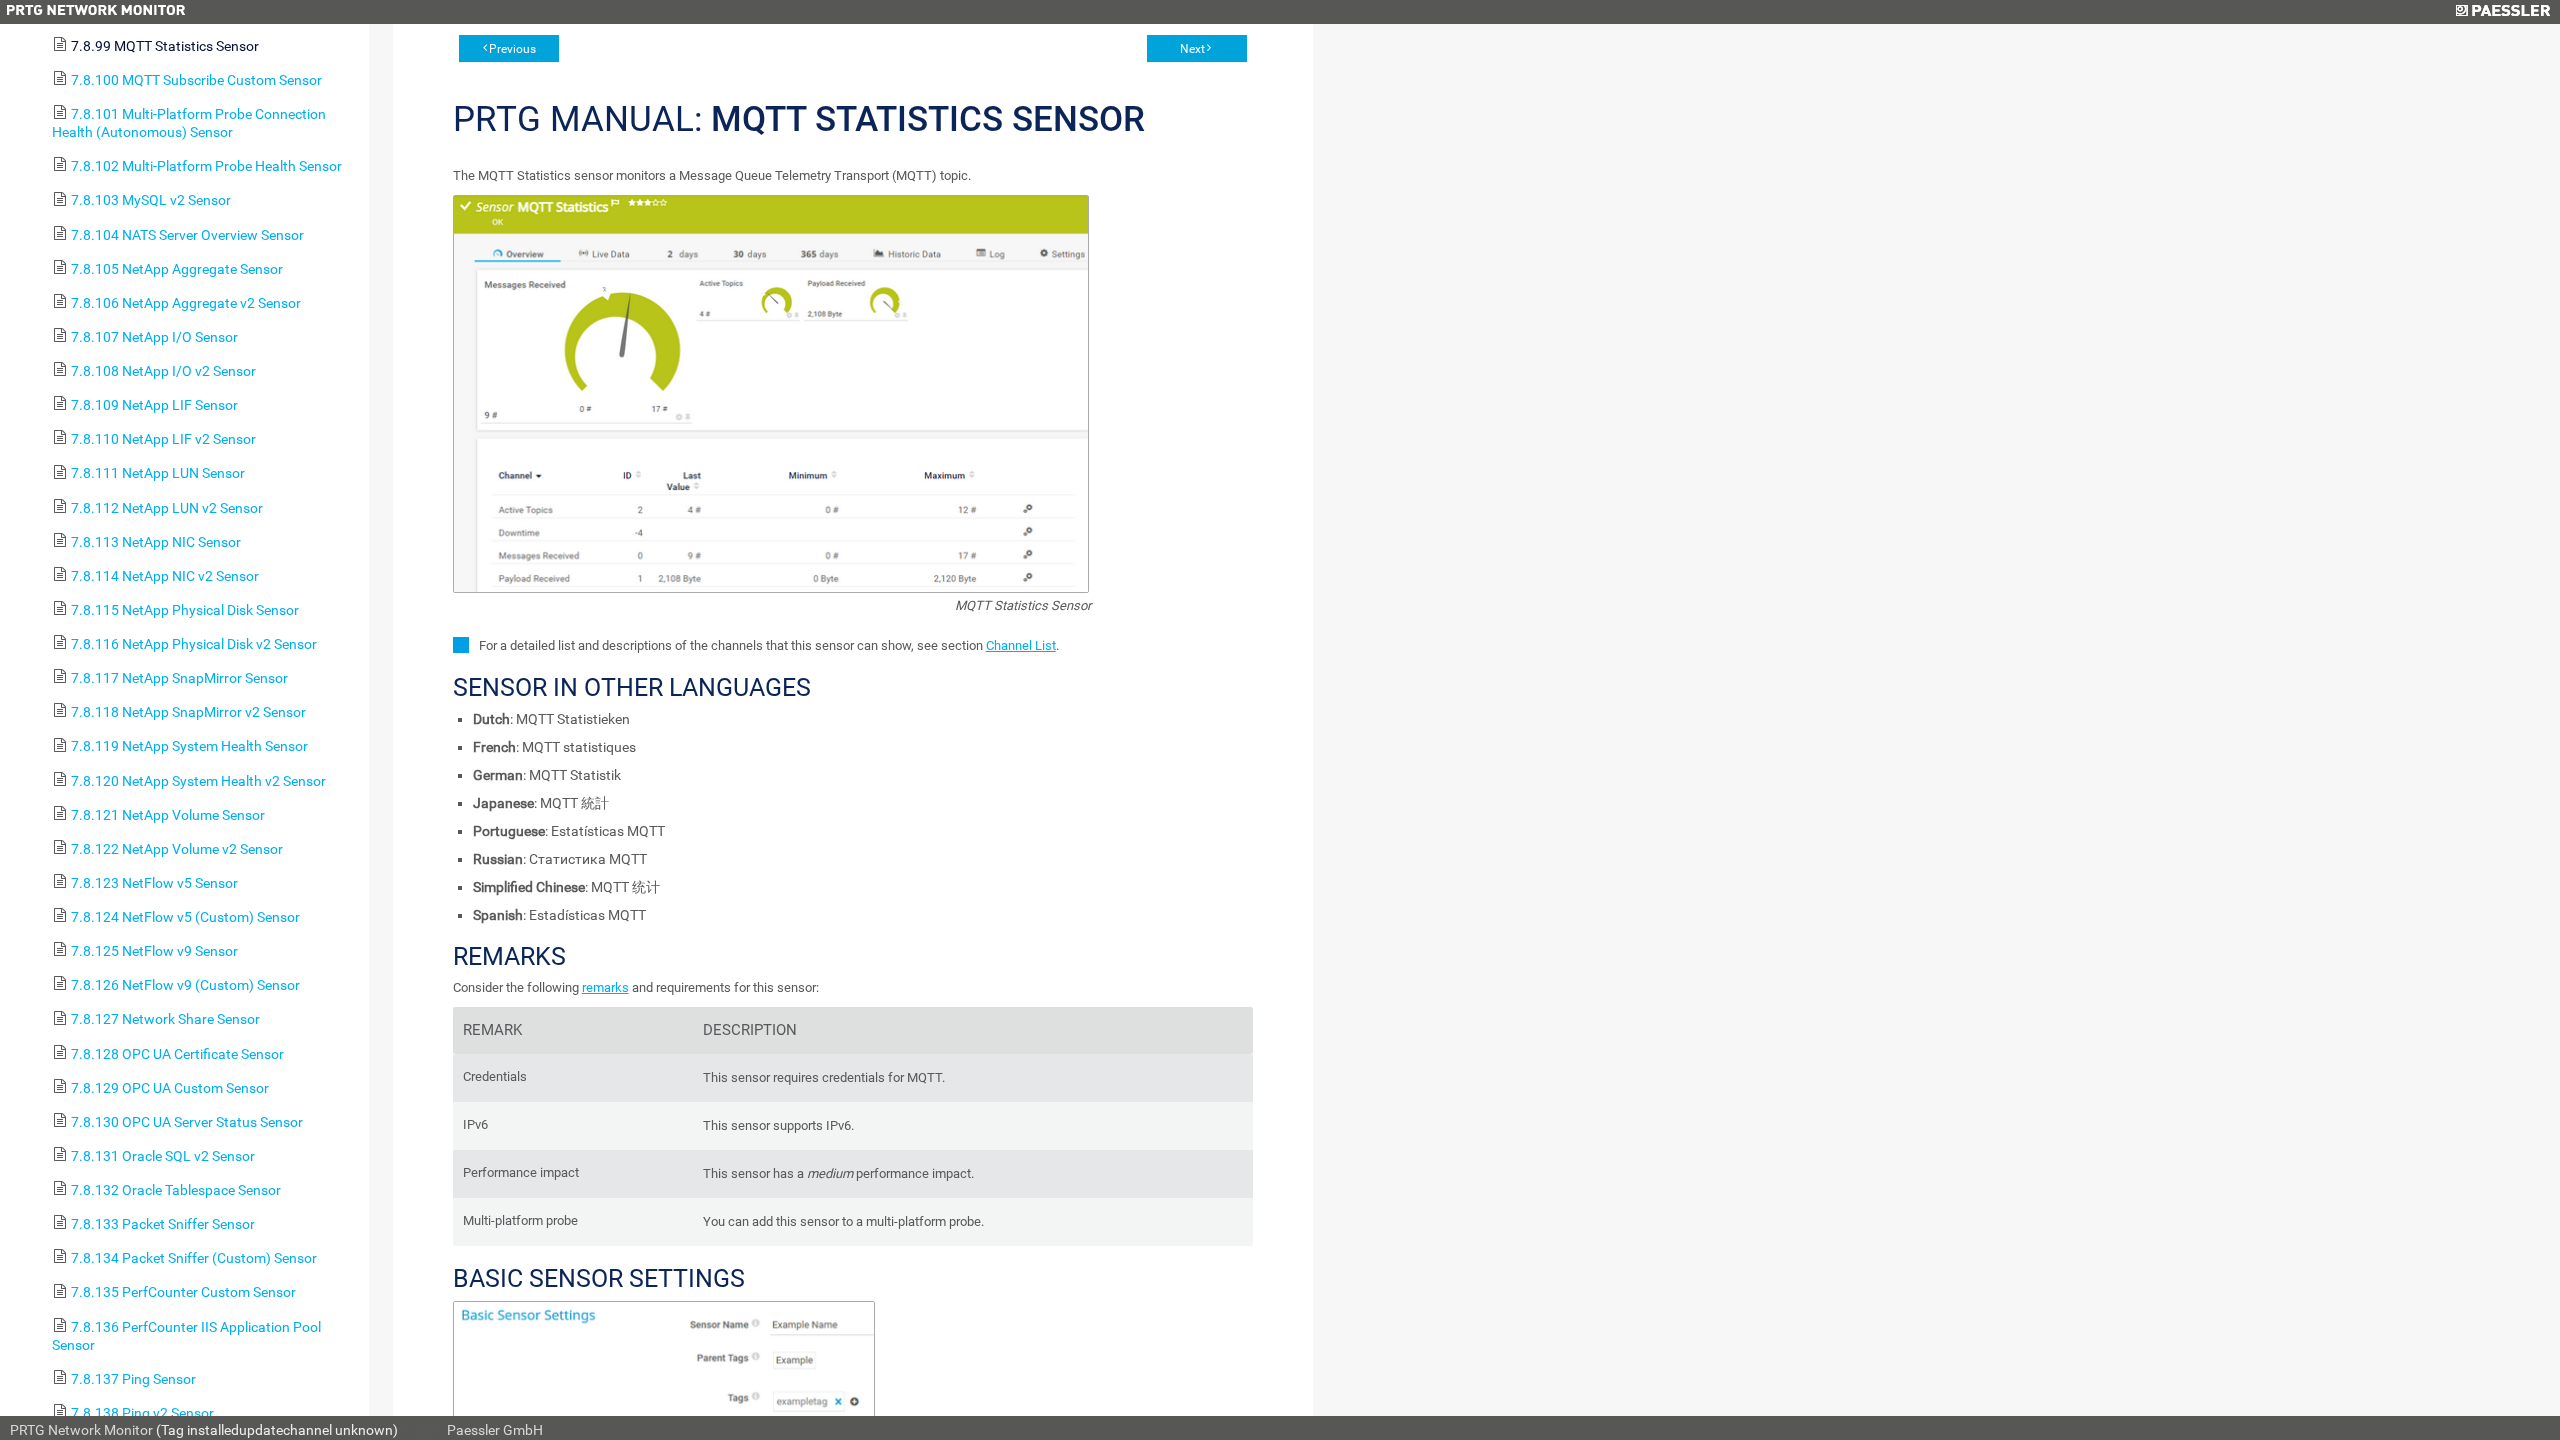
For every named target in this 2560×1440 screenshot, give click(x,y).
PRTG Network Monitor (81, 1430)
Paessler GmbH (495, 1430)
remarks (605, 987)
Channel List (1021, 645)
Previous (512, 49)
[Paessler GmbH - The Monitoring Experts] (2502, 12)
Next (1192, 49)
